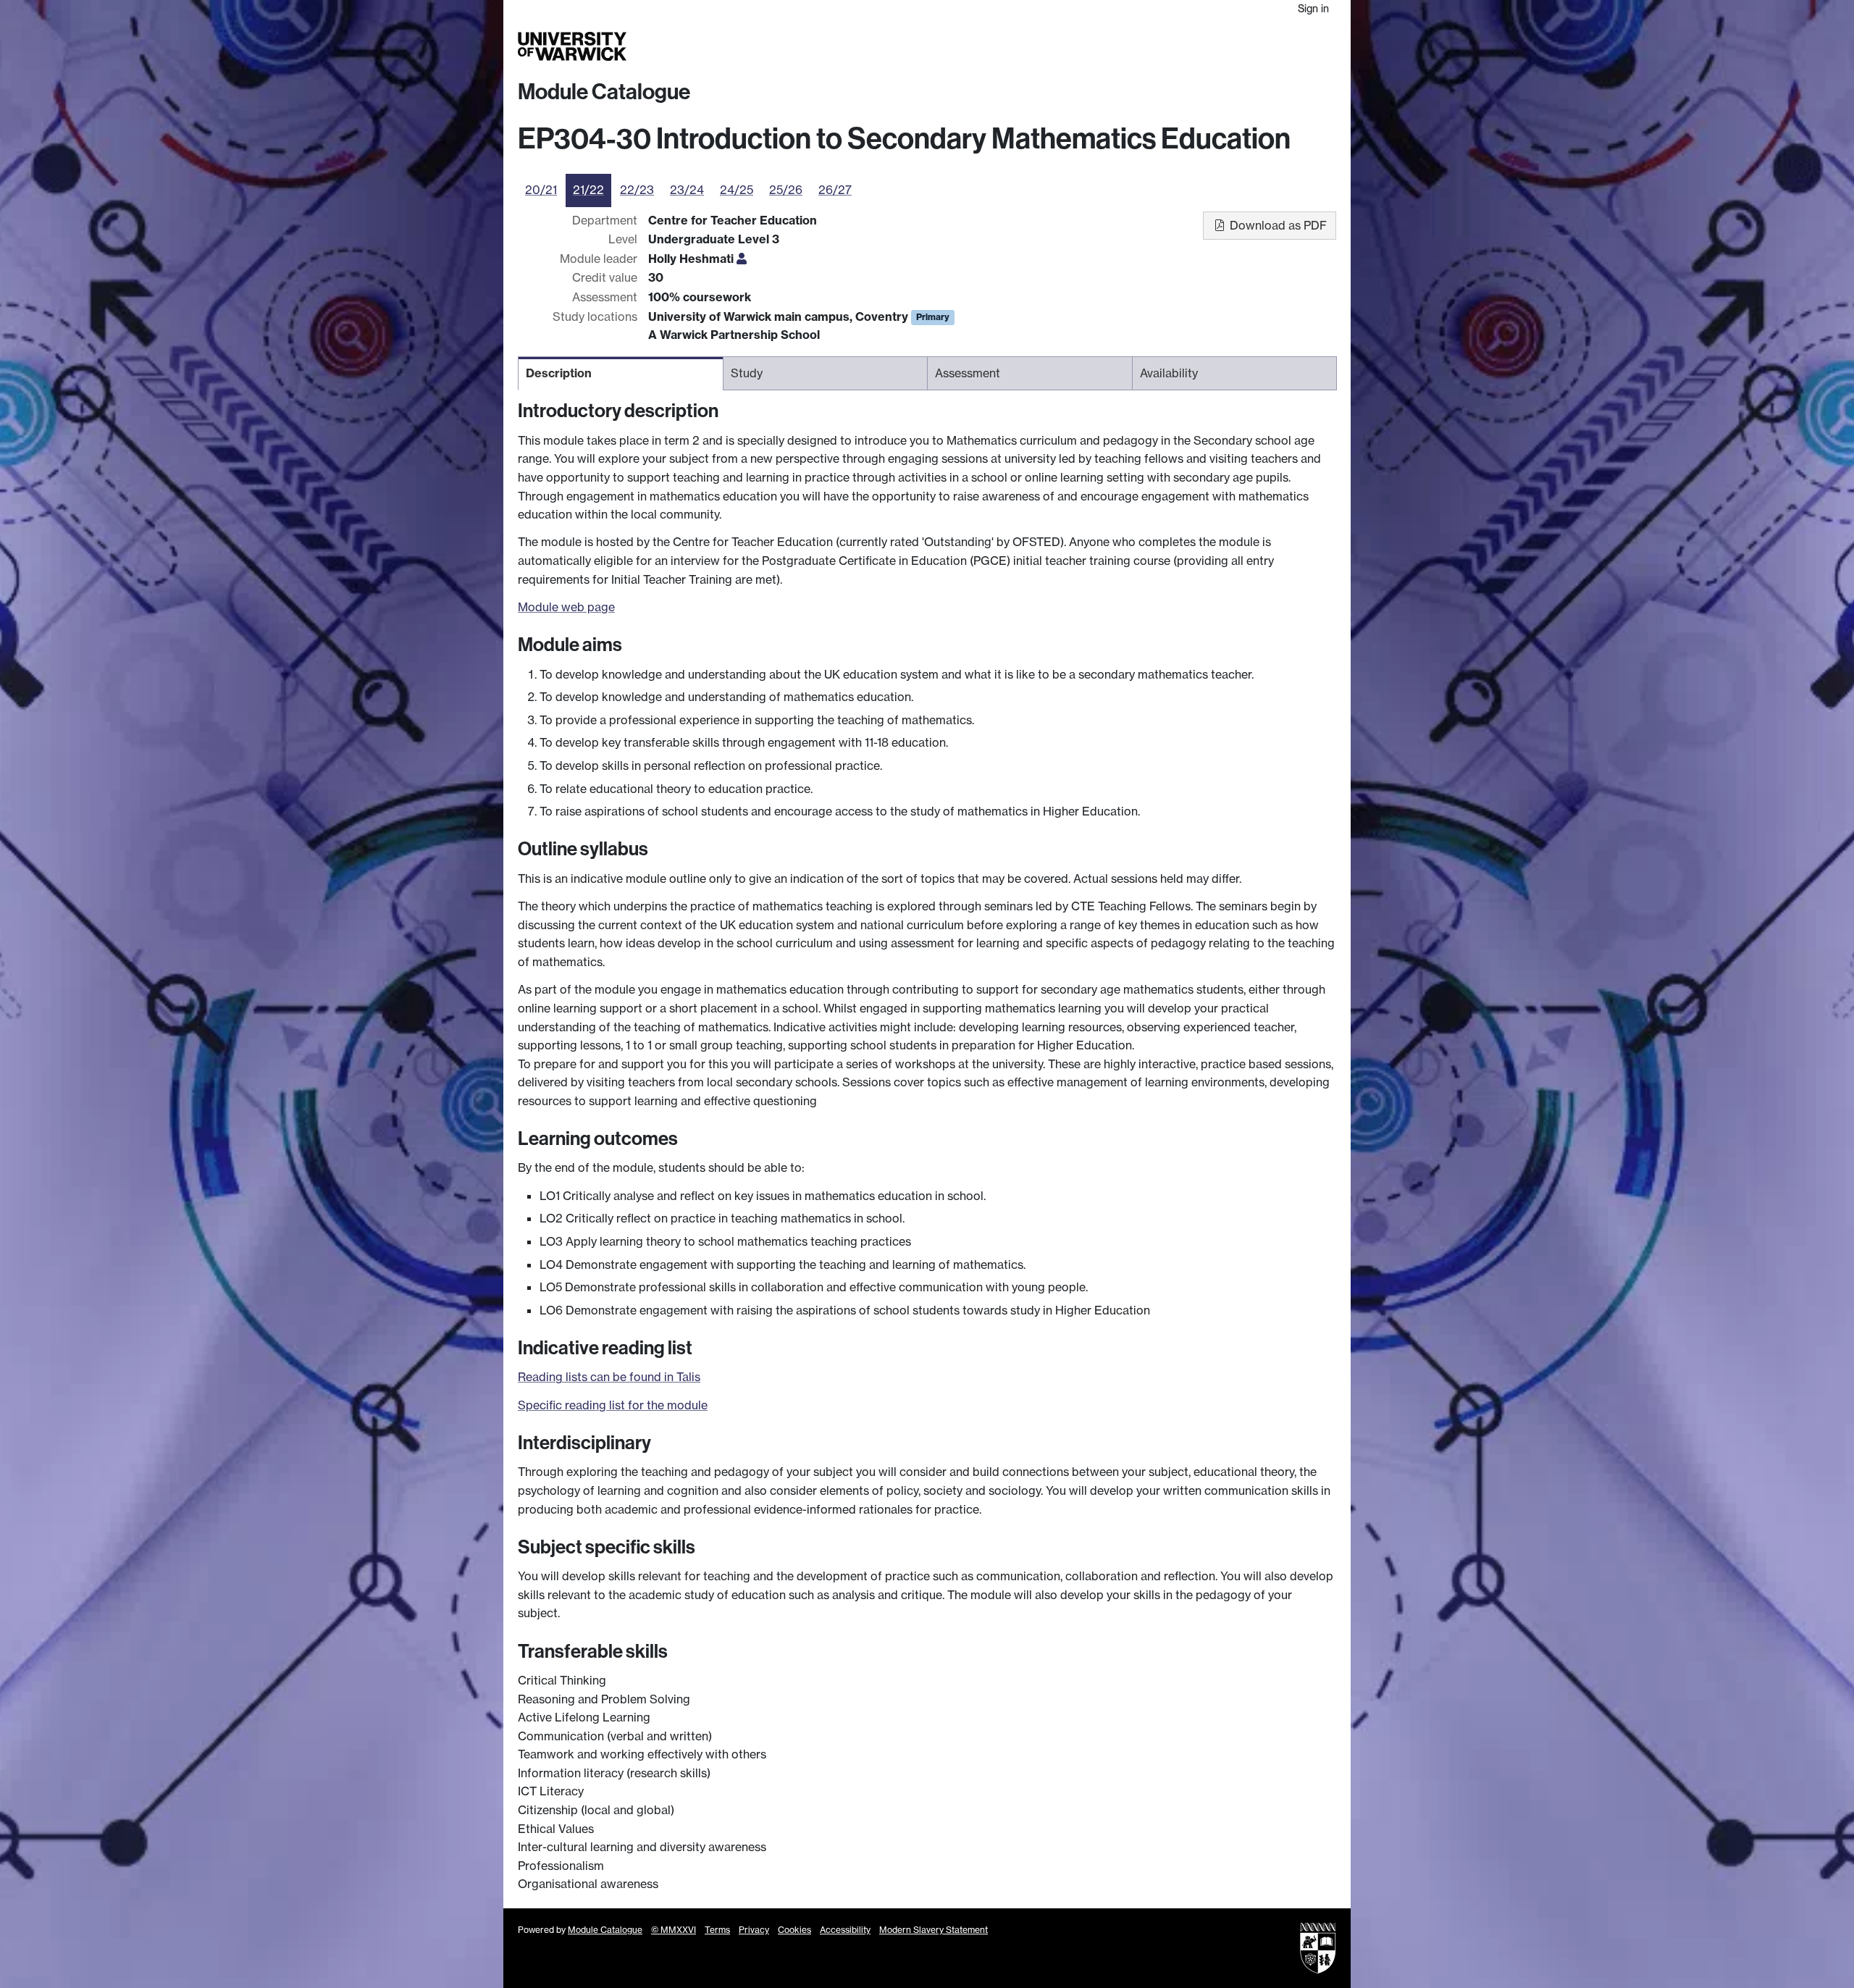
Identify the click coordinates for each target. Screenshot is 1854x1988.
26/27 (835, 190)
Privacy (754, 1930)
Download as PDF (1277, 225)
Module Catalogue (604, 92)
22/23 (637, 190)
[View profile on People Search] (742, 259)
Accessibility (845, 1930)
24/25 (737, 190)
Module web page (566, 607)
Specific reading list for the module (613, 1405)
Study (1046, 46)
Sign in (1313, 8)
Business (1153, 46)
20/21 (541, 190)
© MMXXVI (674, 1930)
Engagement (1301, 46)
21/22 (588, 190)
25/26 (786, 190)
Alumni (1203, 46)
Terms (717, 1930)
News (1244, 46)
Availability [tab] (1169, 373)
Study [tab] (747, 373)
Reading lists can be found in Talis (609, 1377)
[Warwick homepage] (572, 46)
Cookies (794, 1930)
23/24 (687, 190)
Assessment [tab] (968, 373)
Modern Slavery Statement (934, 1930)
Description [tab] (559, 373)
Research (1095, 46)
